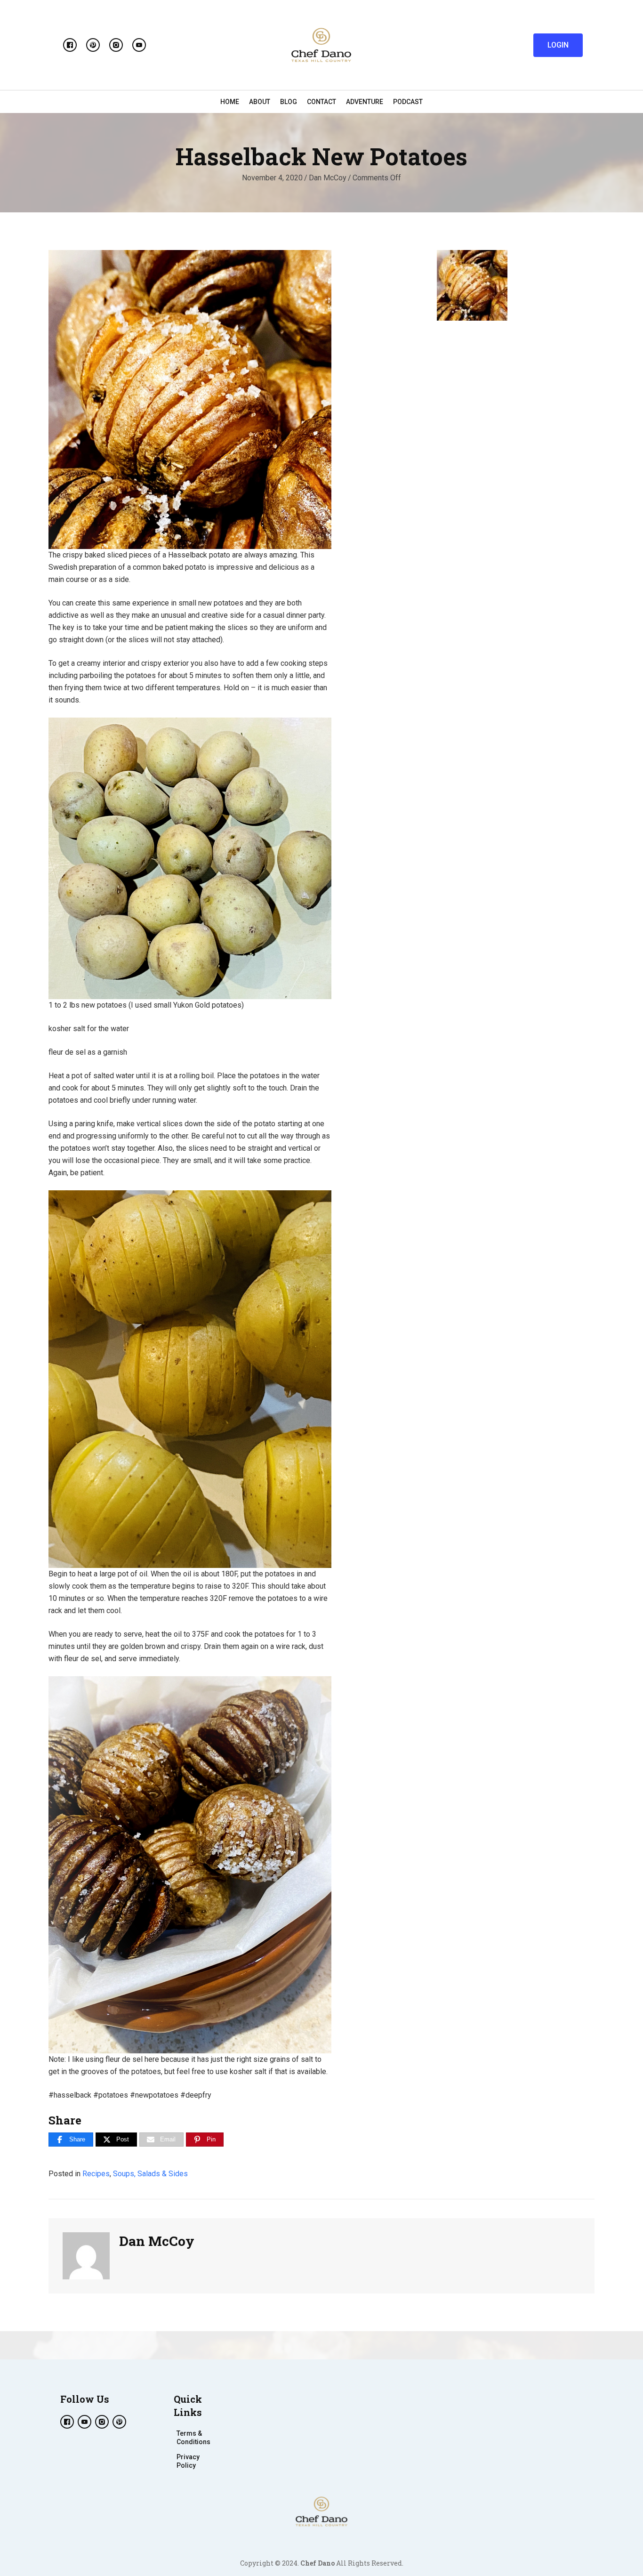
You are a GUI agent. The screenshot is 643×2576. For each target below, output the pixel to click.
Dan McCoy (328, 178)
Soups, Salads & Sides (150, 2174)
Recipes (96, 2174)
